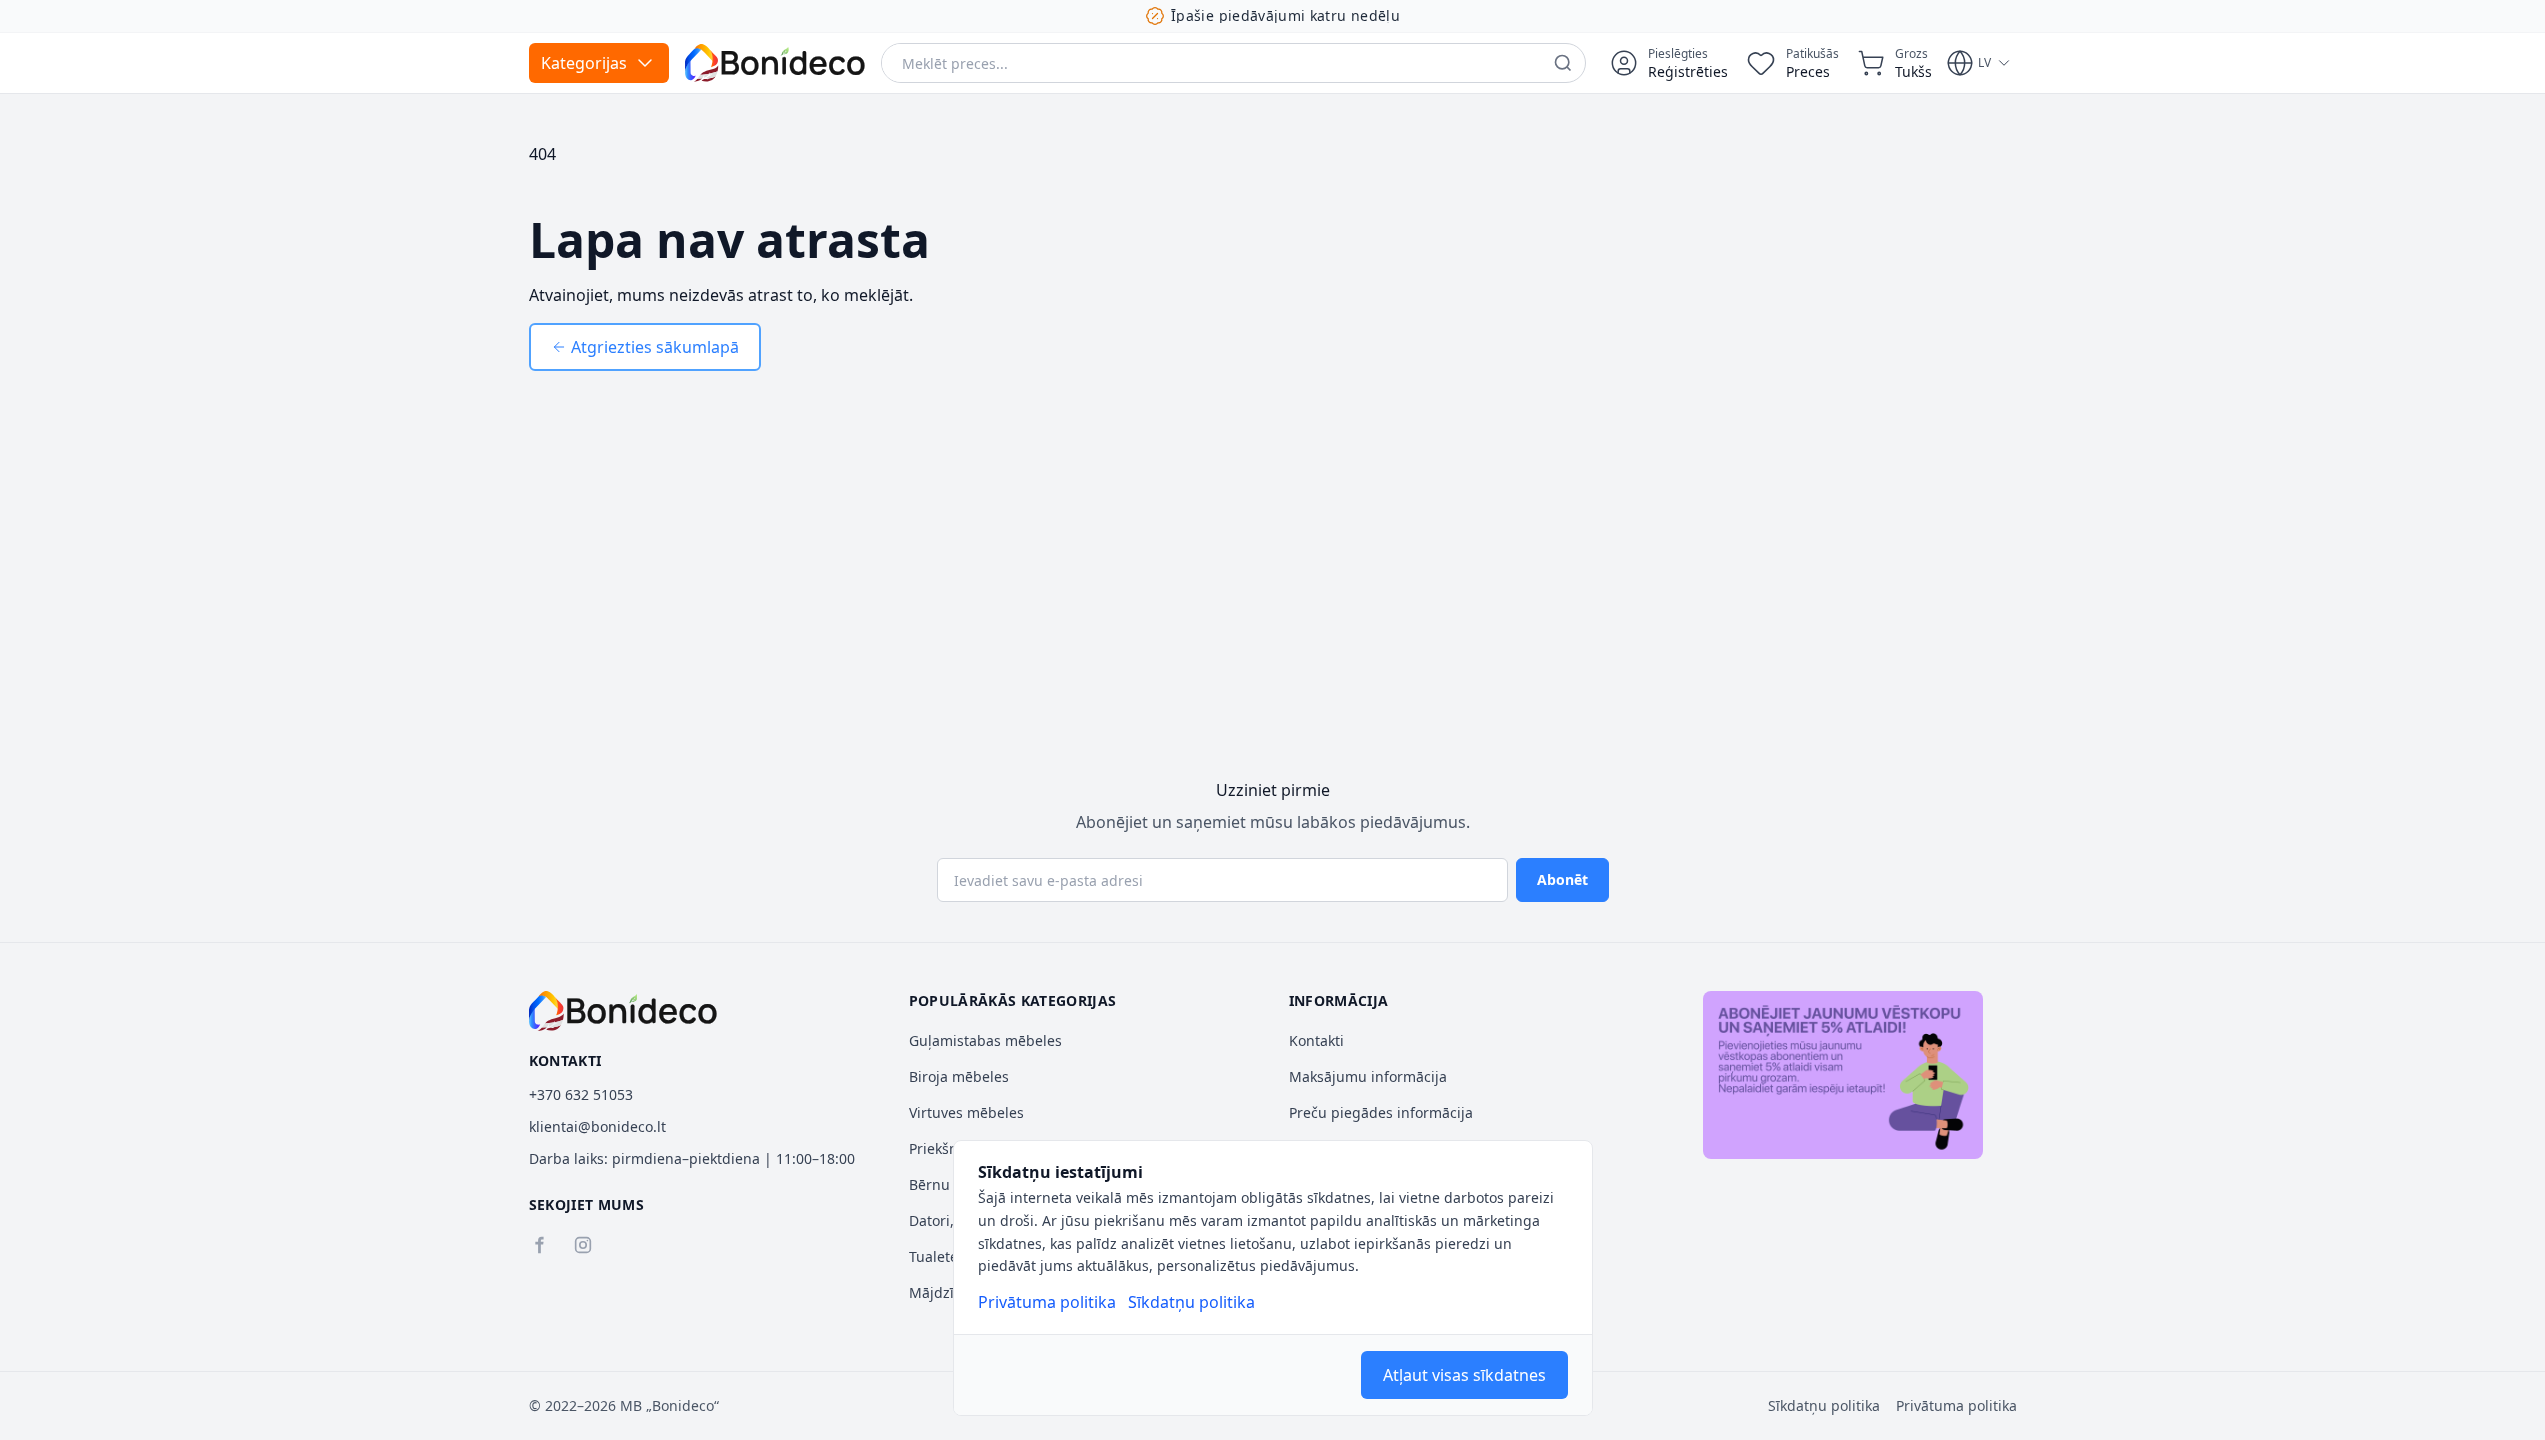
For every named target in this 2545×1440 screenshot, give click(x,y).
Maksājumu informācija (1368, 1076)
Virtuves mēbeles (966, 1112)
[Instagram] (583, 1245)
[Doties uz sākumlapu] (775, 63)
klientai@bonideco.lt (597, 1126)
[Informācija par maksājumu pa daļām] (1843, 1075)
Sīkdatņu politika (1191, 1302)
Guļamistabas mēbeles (985, 1040)
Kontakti (1316, 1040)
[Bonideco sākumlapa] (623, 1011)
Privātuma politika (1047, 1302)
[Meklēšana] (1563, 63)
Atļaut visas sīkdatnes (1464, 1375)
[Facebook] (539, 1245)
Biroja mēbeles (959, 1076)
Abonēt (1562, 879)
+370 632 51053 (581, 1094)
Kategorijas (584, 63)
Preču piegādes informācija (1381, 1112)
